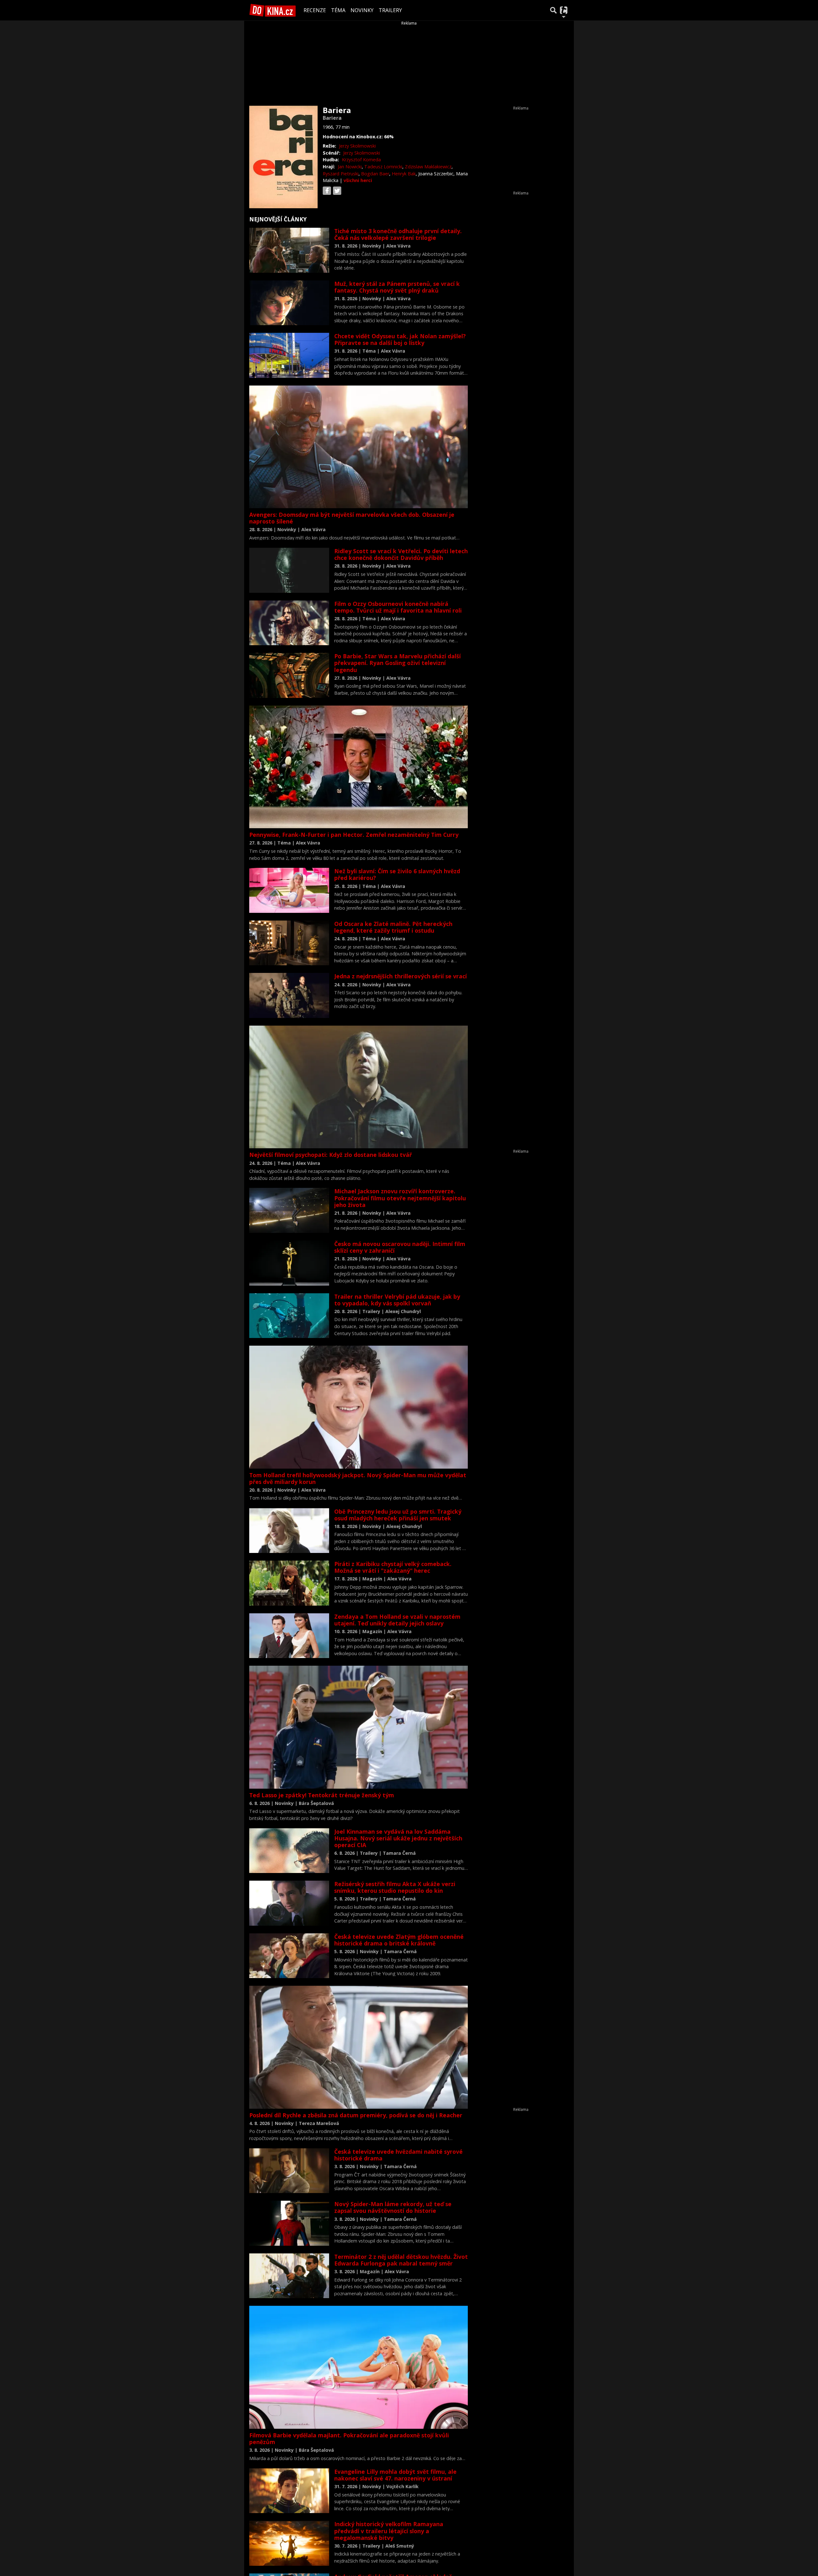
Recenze (315, 10)
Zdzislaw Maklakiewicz (428, 167)
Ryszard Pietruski (341, 174)
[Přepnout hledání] (553, 10)
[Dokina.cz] (273, 10)
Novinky (362, 10)
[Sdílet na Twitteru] (337, 191)
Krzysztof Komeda (361, 160)
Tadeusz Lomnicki (383, 167)
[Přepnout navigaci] (564, 10)
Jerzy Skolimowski (357, 146)
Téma (338, 10)
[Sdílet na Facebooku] (327, 191)
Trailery (390, 10)
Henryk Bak (404, 174)
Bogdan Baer (375, 174)
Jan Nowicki (350, 167)
